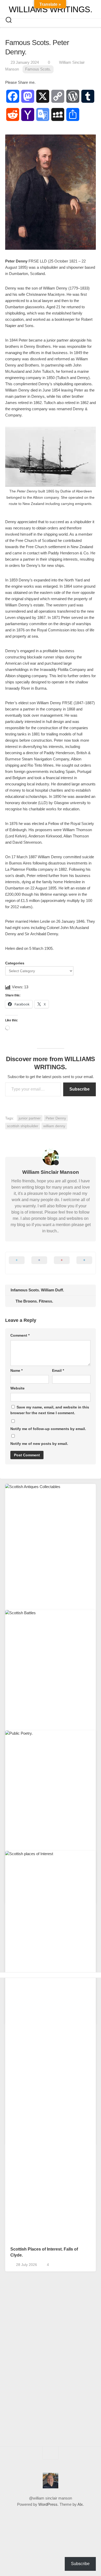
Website (17, 1388)
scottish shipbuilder (23, 1126)
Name (16, 1370)
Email (58, 1370)
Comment (20, 1335)
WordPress (48, 2504)
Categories (15, 963)
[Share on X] (17, 1263)
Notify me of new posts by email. (39, 1444)
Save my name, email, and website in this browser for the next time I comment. (50, 1410)
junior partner (30, 1118)
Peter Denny (56, 1118)
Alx (80, 2504)
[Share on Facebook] (39, 1263)
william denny (54, 1126)
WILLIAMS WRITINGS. (51, 9)
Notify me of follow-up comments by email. (48, 1429)
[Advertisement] (51, 2039)
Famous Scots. (38, 69)
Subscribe (80, 1089)
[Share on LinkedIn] (84, 1263)
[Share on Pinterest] (62, 1263)
